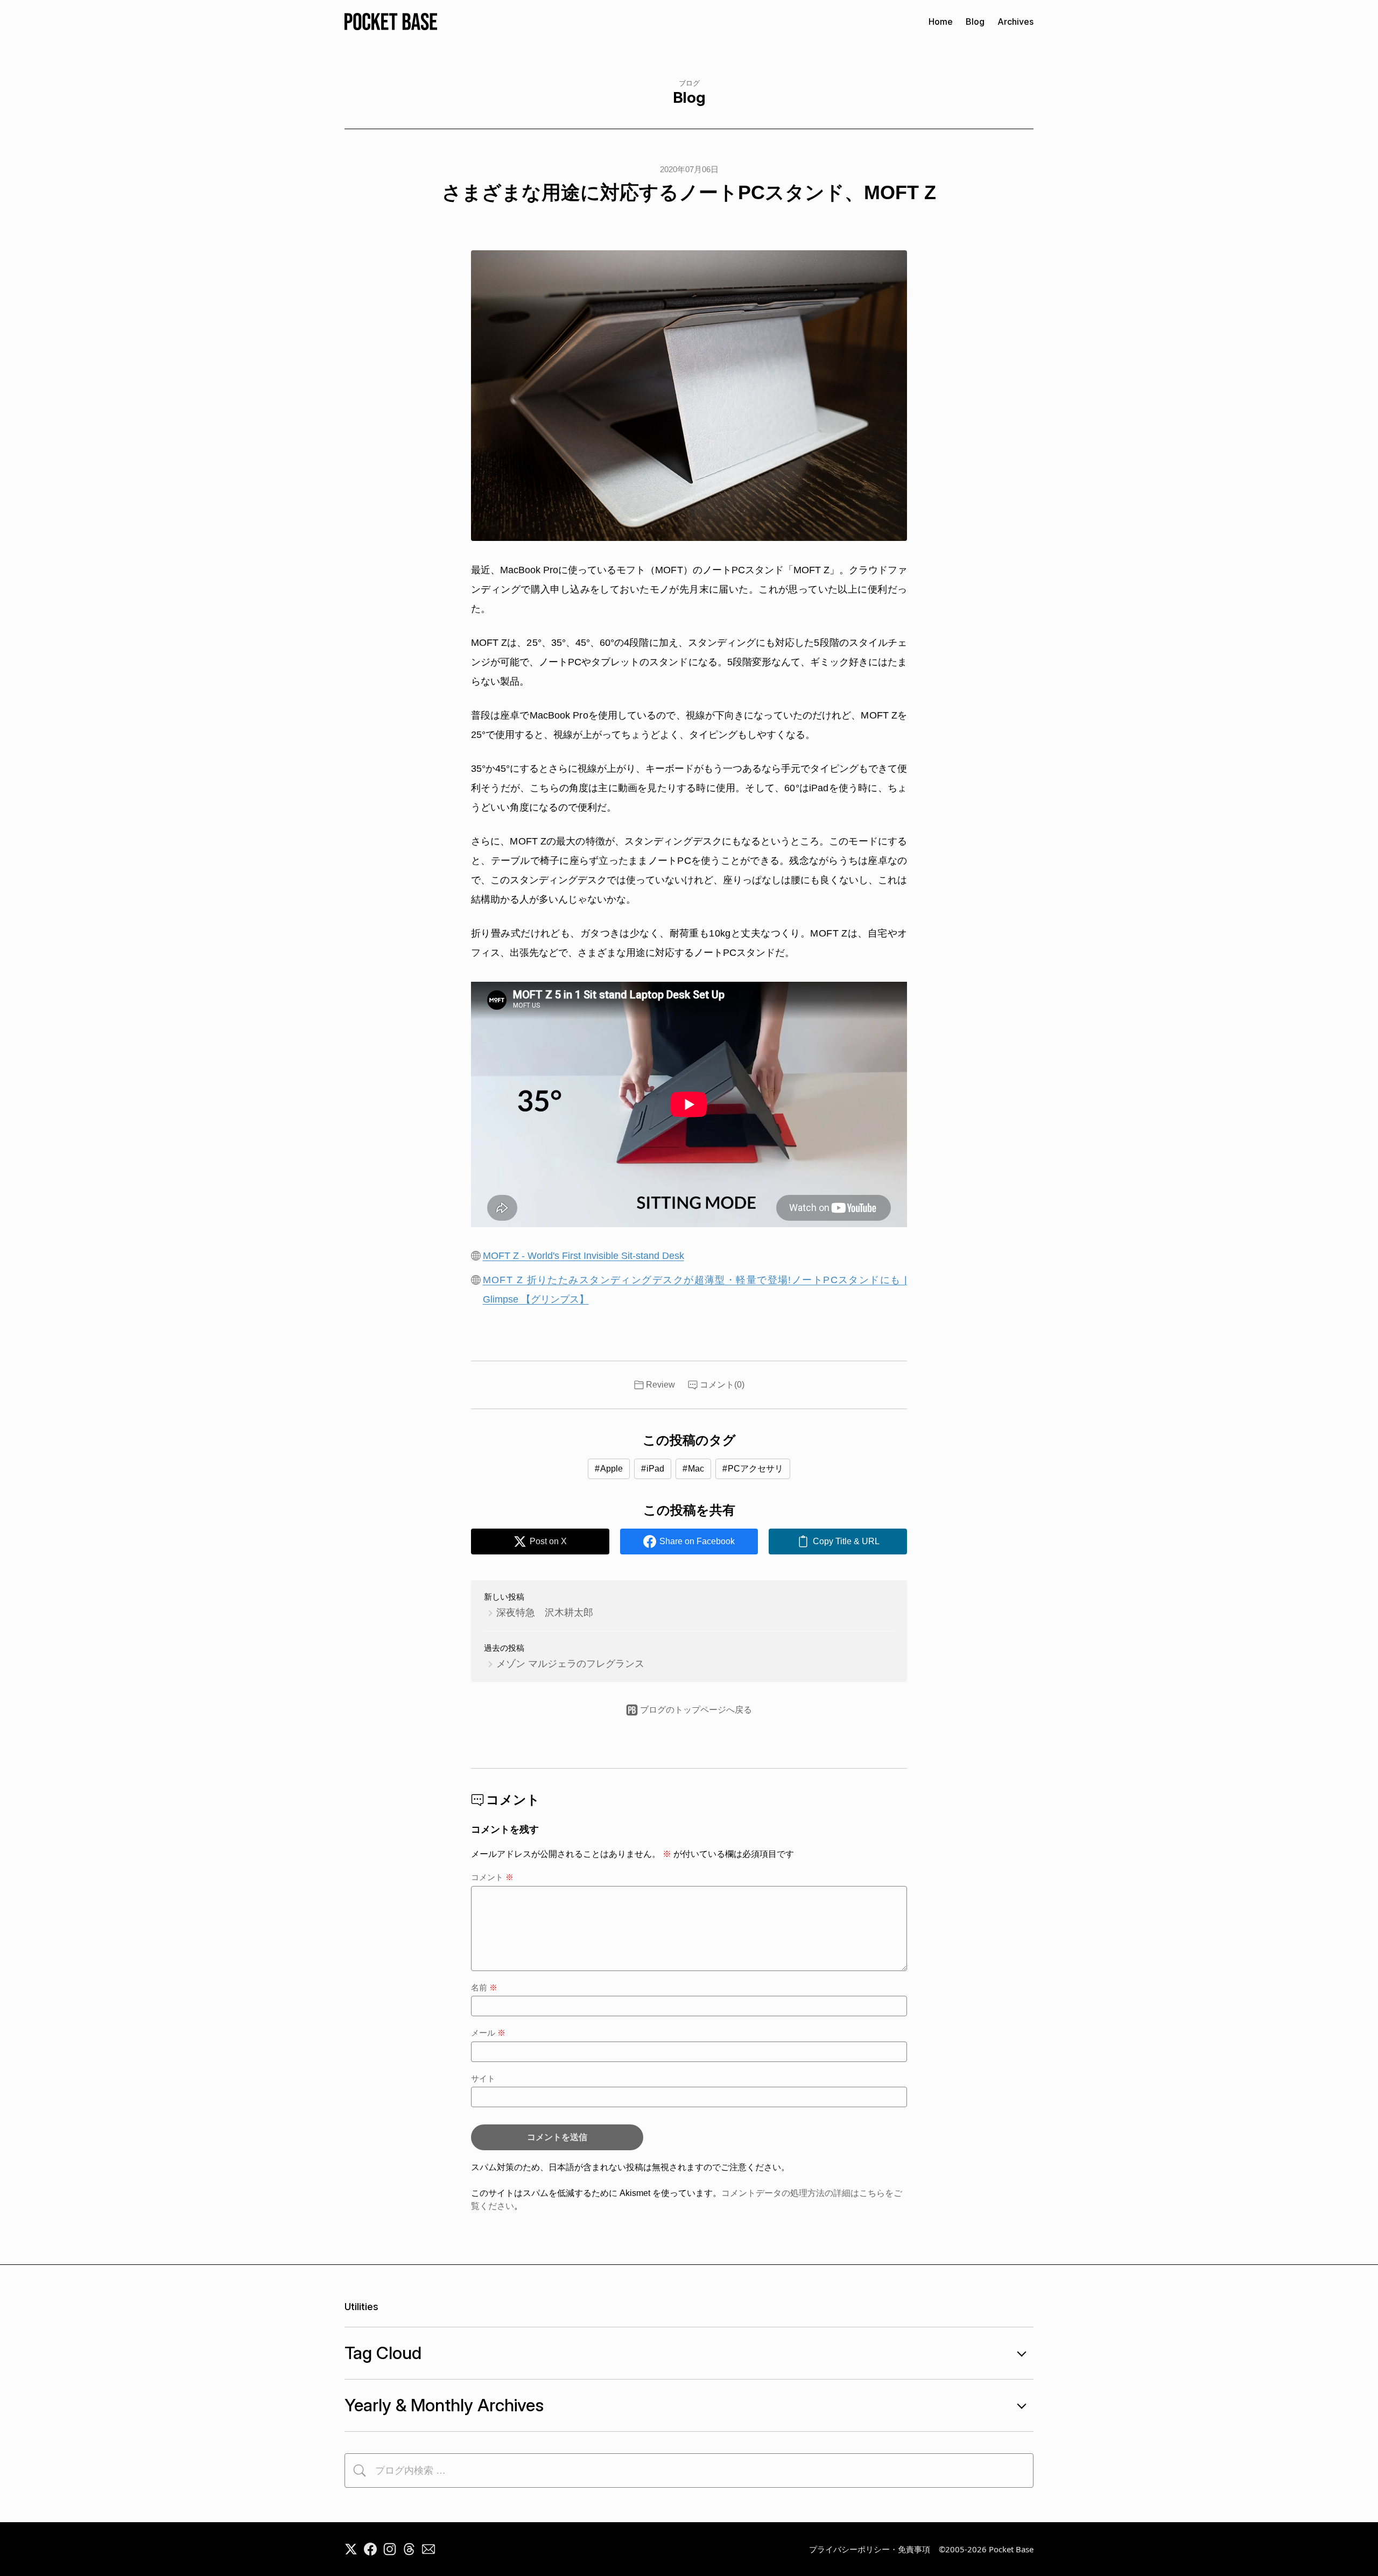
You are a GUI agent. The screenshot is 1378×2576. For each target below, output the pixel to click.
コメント (492, 1877)
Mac (696, 1469)
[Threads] (409, 2549)
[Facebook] (370, 2549)
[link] (838, 1542)
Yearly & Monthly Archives (444, 2405)
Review (660, 1385)
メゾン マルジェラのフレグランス (570, 1664)
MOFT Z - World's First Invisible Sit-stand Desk (583, 1256)
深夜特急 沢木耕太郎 (545, 1613)
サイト (483, 2078)
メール (488, 2033)
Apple (611, 1469)
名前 (484, 1987)
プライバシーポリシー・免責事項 (870, 2549)
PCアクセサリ (755, 1469)
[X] (351, 2549)
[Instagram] (390, 2549)
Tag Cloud (383, 2353)
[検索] (360, 2471)
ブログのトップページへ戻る (696, 1710)
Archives (1015, 22)
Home (941, 22)
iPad (655, 1469)
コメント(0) (722, 1385)
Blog (975, 22)
